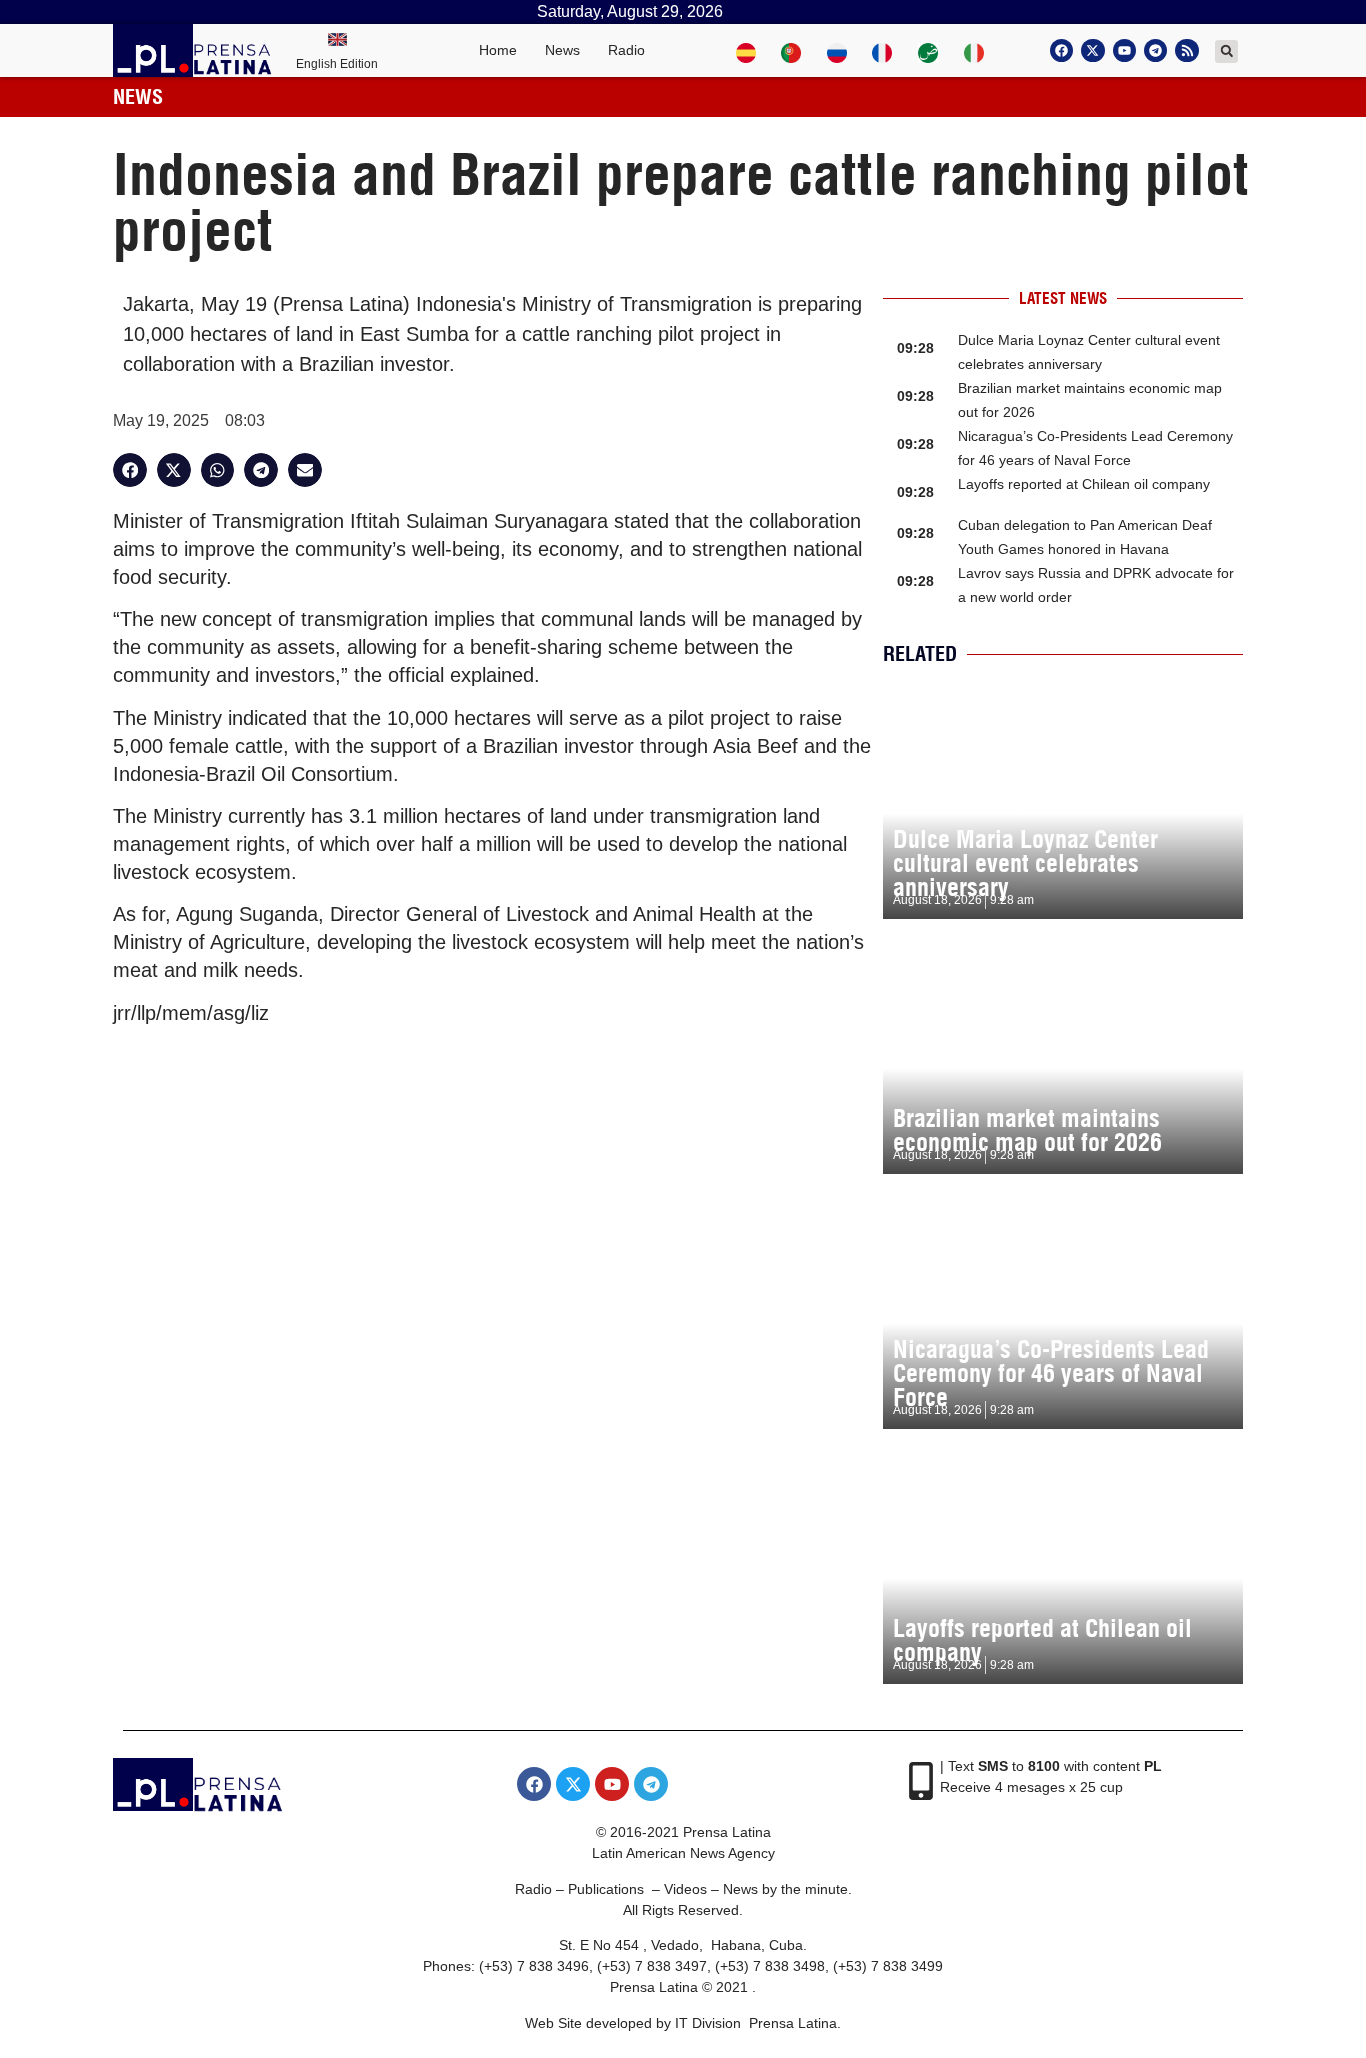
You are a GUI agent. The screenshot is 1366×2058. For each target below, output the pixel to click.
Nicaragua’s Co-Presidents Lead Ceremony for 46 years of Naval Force (1051, 1373)
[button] (1226, 51)
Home (498, 50)
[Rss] (1186, 50)
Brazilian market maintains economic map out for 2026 (1027, 1130)
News (562, 50)
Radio (626, 50)
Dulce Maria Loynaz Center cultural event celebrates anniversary (1025, 863)
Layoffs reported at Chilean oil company (1084, 484)
